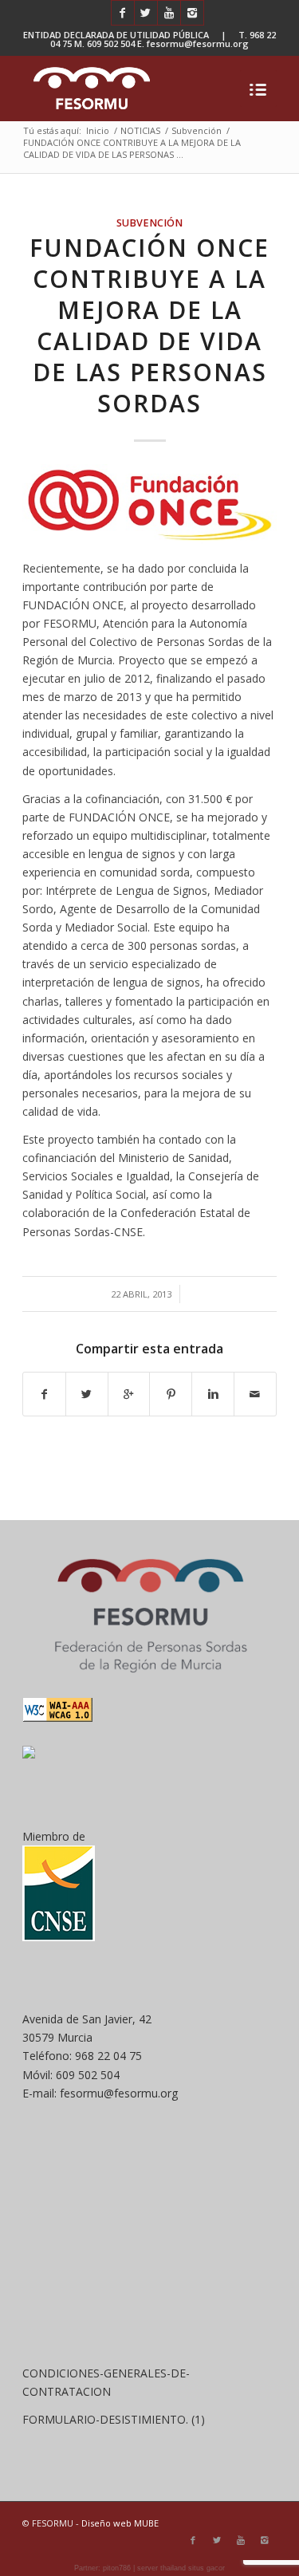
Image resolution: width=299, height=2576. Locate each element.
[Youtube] (169, 13)
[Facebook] (123, 13)
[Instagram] (192, 13)
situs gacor (207, 2568)
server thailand (161, 2568)
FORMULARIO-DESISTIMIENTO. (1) (114, 2419)
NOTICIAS (140, 130)
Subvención (197, 130)
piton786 (117, 2568)
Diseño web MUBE (120, 2523)
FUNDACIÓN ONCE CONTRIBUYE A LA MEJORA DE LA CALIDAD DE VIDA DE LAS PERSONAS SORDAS (149, 325)
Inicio (98, 130)
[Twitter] (146, 13)
